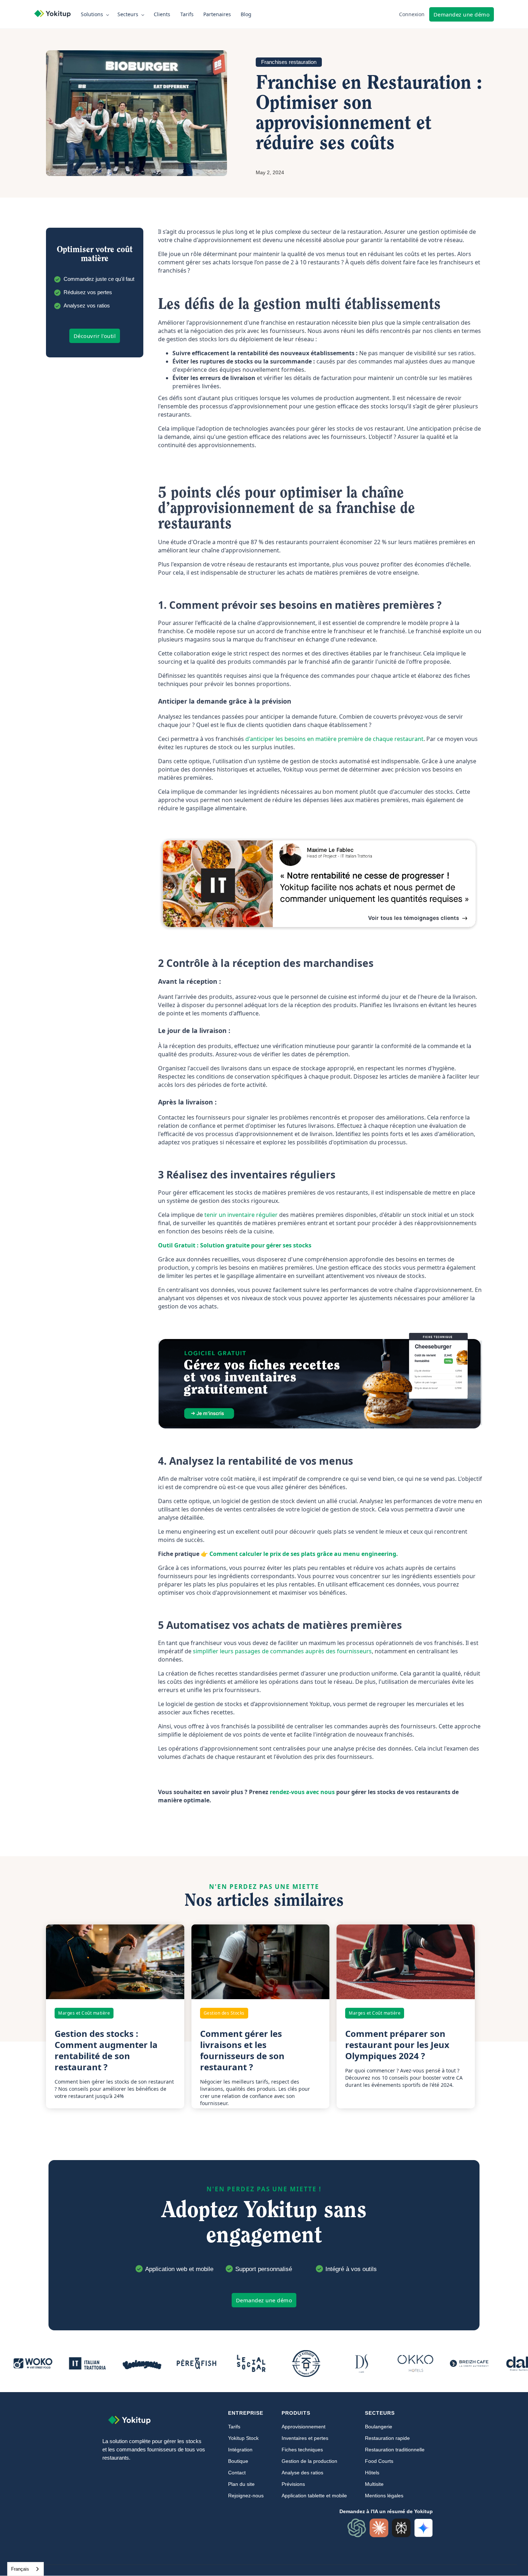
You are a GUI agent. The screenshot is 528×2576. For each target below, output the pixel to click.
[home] (56, 14)
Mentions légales (384, 2496)
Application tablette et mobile (314, 2496)
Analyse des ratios (302, 2473)
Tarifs (187, 14)
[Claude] (379, 2528)
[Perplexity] (401, 2528)
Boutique (238, 2461)
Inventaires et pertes (305, 2438)
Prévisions (293, 2484)
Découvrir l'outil (95, 336)
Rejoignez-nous (246, 2496)
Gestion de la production (309, 2461)
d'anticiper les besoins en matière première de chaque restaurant (334, 739)
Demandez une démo (462, 14)
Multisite (374, 2484)
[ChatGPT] (357, 2528)
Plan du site (241, 2484)
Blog (246, 14)
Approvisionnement (304, 2427)
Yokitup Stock (243, 2438)
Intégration (240, 2450)
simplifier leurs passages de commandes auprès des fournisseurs (282, 1651)
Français (20, 2569)
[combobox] (26, 2569)
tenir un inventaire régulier (242, 1215)
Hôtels (372, 2473)
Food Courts (379, 2461)
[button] (96, 14)
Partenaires (217, 14)
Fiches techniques (302, 2450)
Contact (237, 2473)
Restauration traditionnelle (395, 2450)
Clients (162, 14)
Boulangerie (379, 2427)
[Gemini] (423, 2528)
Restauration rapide (387, 2438)
